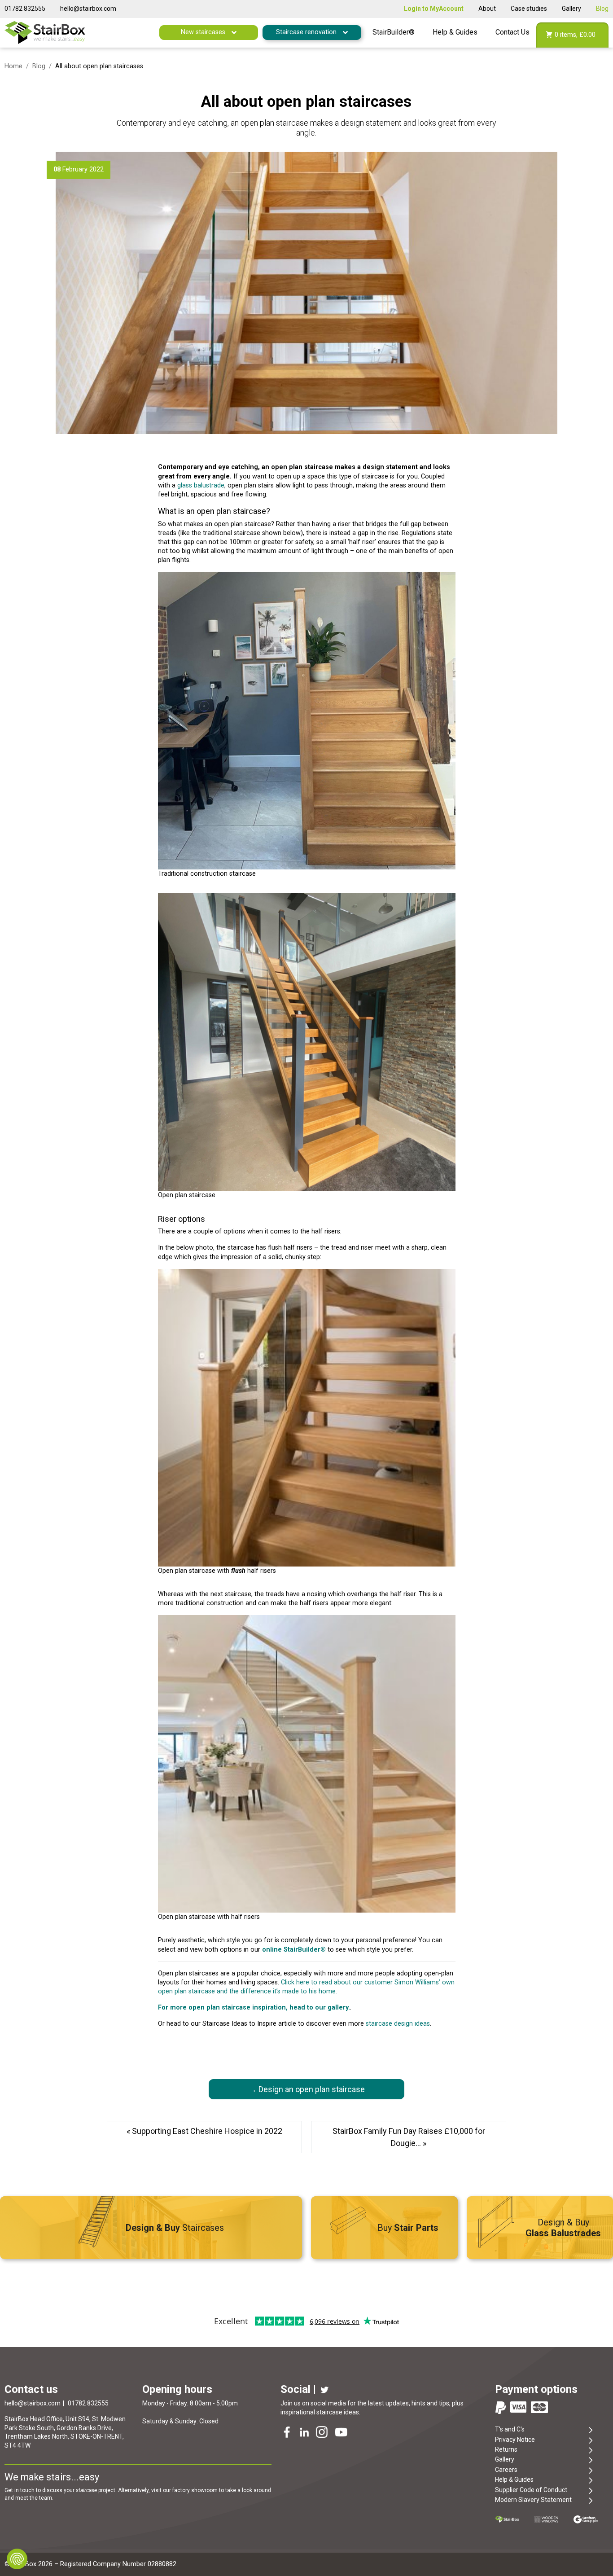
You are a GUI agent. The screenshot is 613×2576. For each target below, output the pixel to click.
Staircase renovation (307, 32)
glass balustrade (201, 485)
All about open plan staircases (306, 101)
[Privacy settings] (17, 2559)
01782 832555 (25, 9)
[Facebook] (288, 2433)
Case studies (529, 9)
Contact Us (512, 32)
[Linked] (305, 2433)
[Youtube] (342, 2433)
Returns (506, 2449)
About (487, 9)
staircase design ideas (398, 2024)
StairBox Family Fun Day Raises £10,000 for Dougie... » (409, 2137)
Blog (602, 9)
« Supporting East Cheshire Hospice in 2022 (204, 2131)
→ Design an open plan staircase (307, 2089)
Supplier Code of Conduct (531, 2490)
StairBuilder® (394, 32)
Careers (506, 2470)
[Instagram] (323, 2433)
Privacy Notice (515, 2440)
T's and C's (510, 2429)
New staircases (204, 32)
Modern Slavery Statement (533, 2500)
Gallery (571, 9)
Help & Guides (455, 32)
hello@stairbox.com (88, 9)
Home (13, 66)
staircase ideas (338, 2412)
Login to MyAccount (434, 9)
